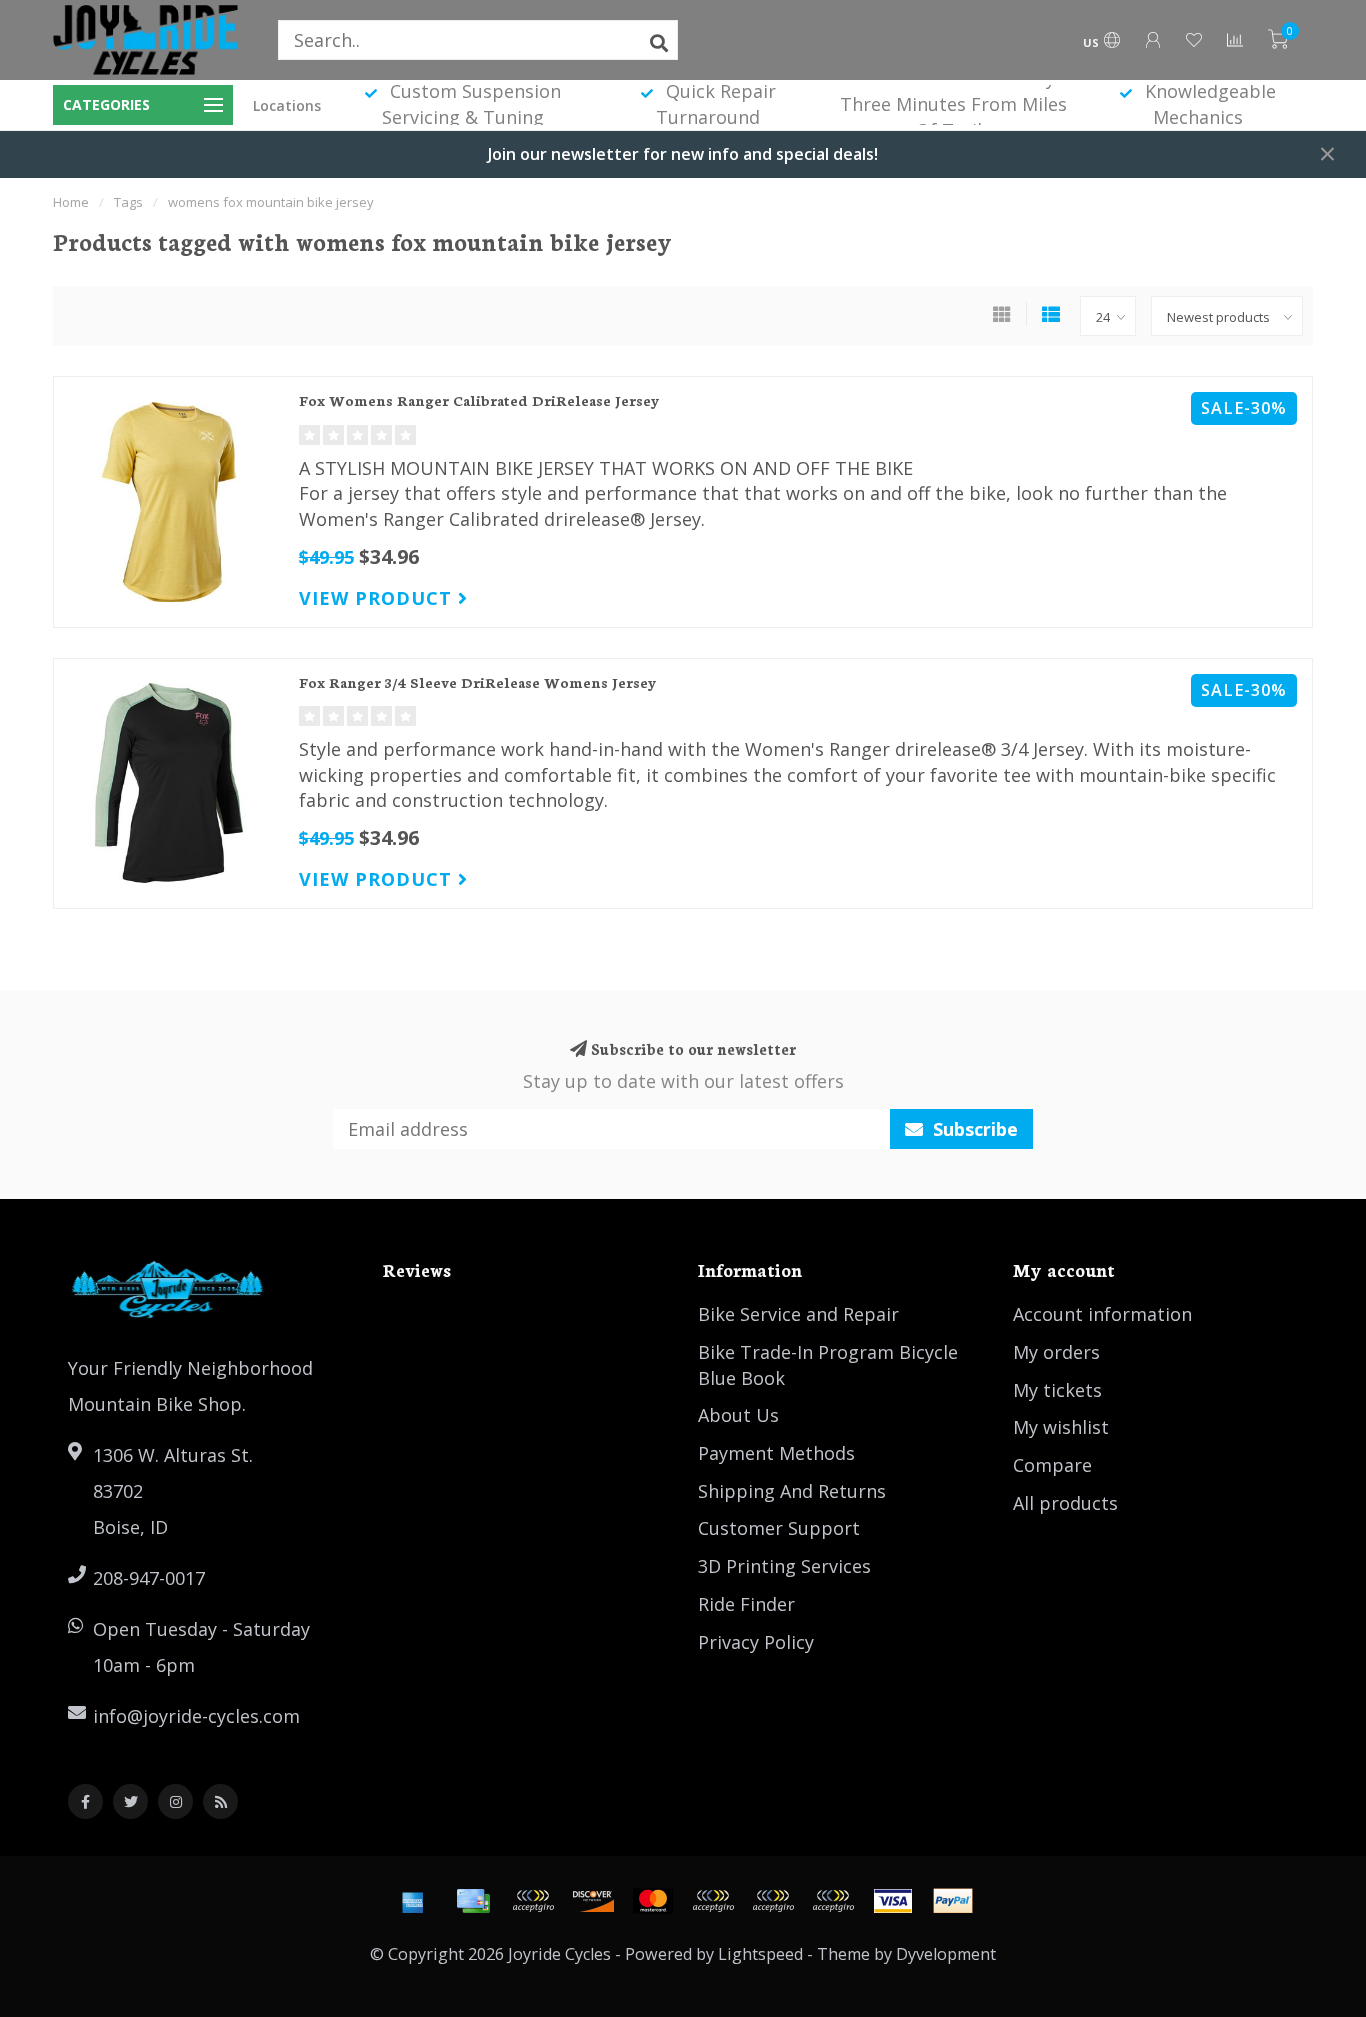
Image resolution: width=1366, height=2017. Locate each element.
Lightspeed (760, 1954)
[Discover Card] (593, 1901)
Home (71, 202)
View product (378, 598)
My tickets (1057, 1390)
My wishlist (1061, 1427)
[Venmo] (833, 1901)
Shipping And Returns (792, 1491)
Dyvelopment (946, 1954)
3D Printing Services (784, 1566)
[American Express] (413, 1901)
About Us (738, 1415)
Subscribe (973, 1129)
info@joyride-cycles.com (196, 1716)
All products (1065, 1503)
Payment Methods (776, 1453)
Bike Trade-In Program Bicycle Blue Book (828, 1365)
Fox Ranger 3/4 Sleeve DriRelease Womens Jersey (478, 682)
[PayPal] (713, 1901)
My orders (1056, 1352)
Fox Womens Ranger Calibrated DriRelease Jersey (479, 400)
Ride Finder (746, 1604)
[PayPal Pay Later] (773, 1901)
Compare (1052, 1465)
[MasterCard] (653, 1901)
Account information (1102, 1314)
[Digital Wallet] (533, 1901)
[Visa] (893, 1901)
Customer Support (779, 1528)
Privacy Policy (756, 1642)
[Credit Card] (473, 1901)
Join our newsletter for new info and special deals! (683, 154)
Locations (287, 105)
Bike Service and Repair (798, 1314)
